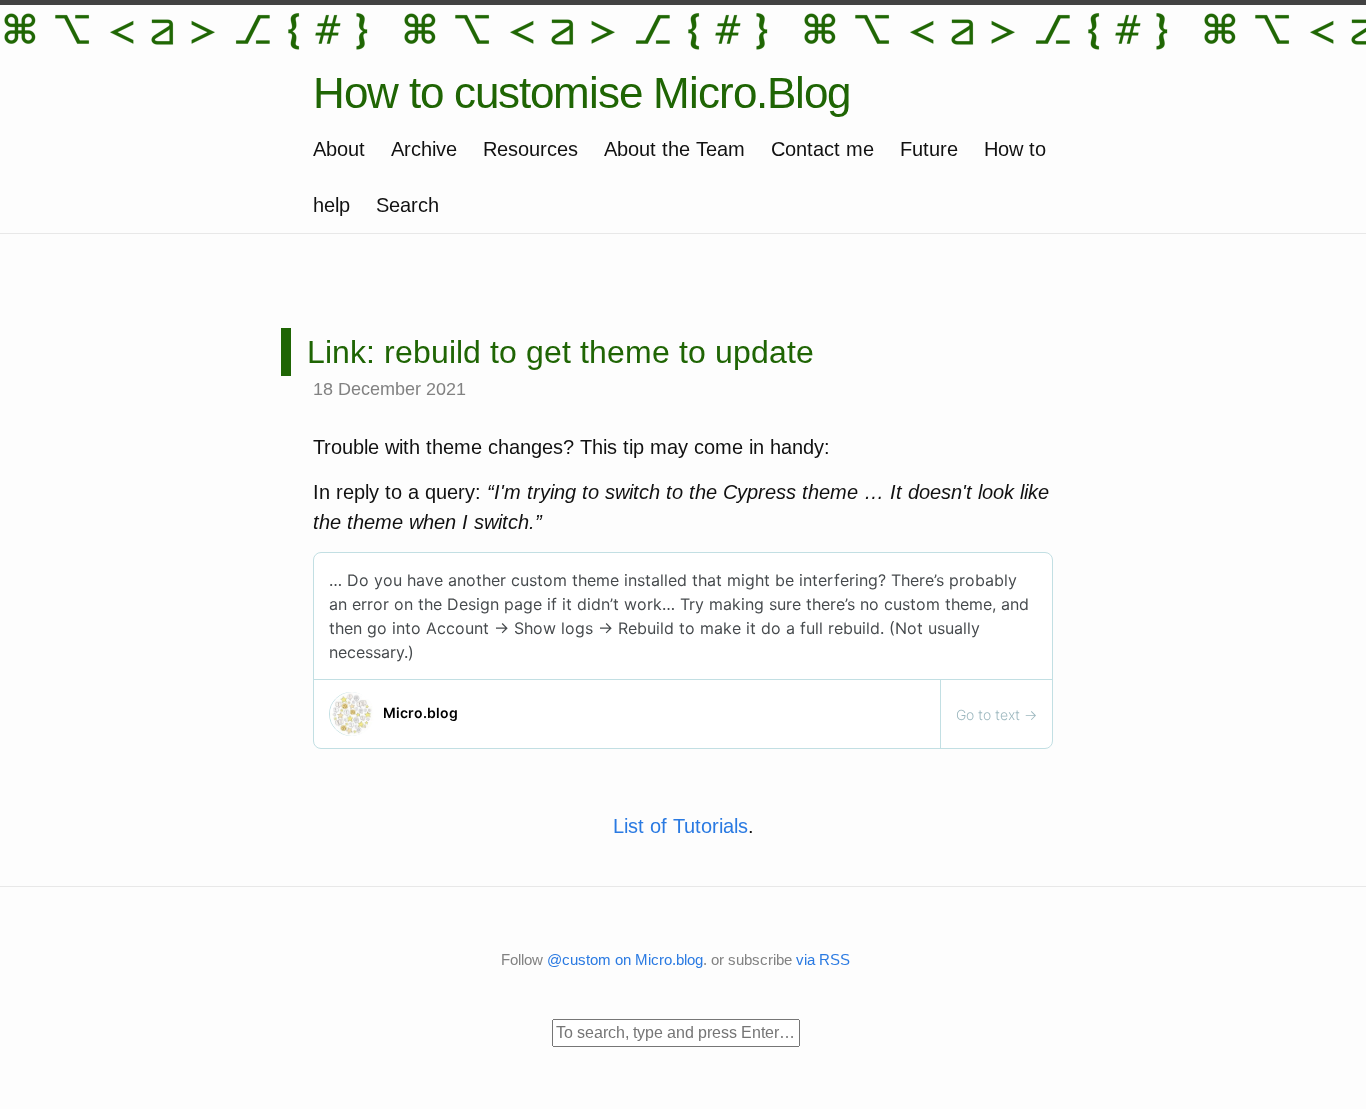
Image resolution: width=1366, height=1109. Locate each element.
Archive (424, 149)
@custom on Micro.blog (625, 959)
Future (929, 149)
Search (407, 205)
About (339, 149)
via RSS (823, 959)
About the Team (674, 149)
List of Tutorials (680, 826)
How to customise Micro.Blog (581, 92)
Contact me (822, 149)
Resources (530, 149)
